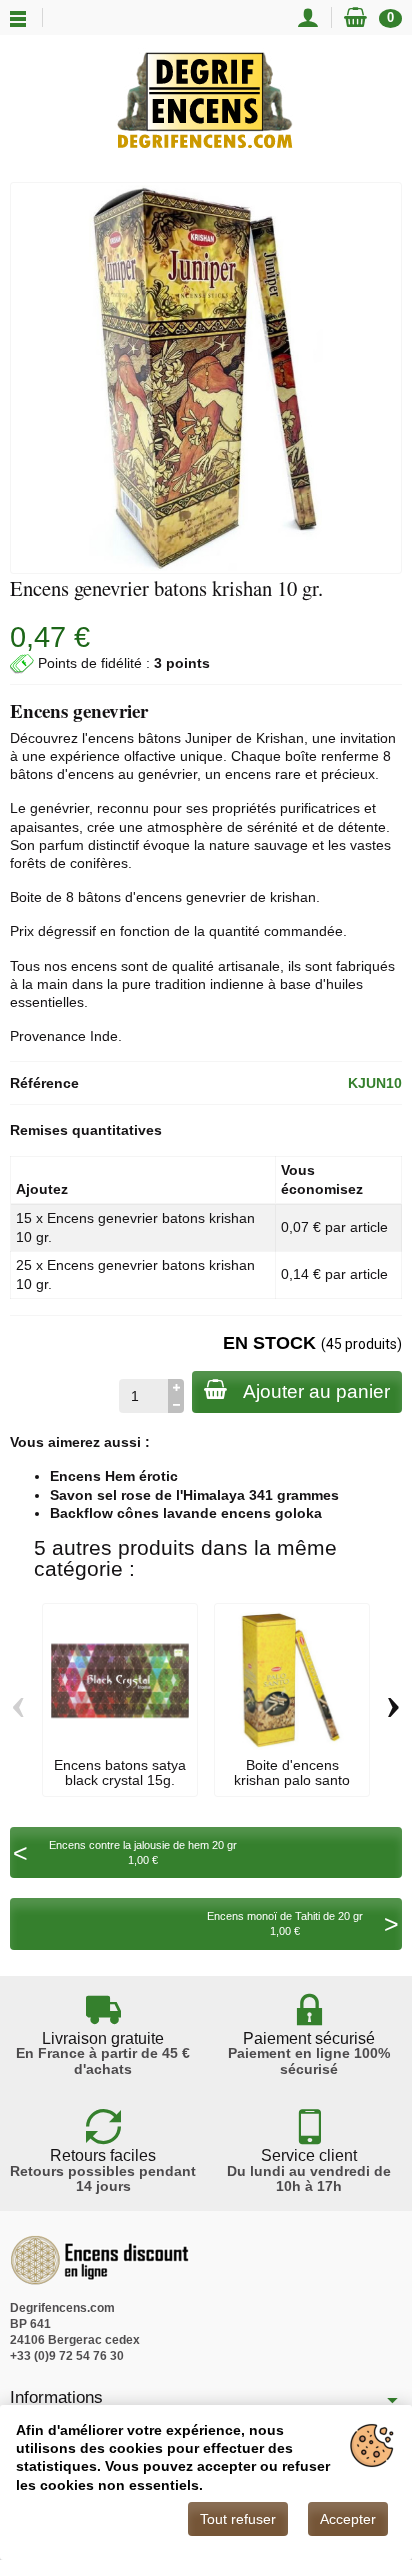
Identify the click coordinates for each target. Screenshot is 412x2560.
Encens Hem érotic (114, 1476)
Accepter (348, 2519)
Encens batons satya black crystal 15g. (120, 1772)
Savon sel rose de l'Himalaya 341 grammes (194, 1495)
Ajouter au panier (316, 1391)
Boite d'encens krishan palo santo (292, 1772)
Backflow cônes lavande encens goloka (186, 1513)
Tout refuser (238, 2519)
